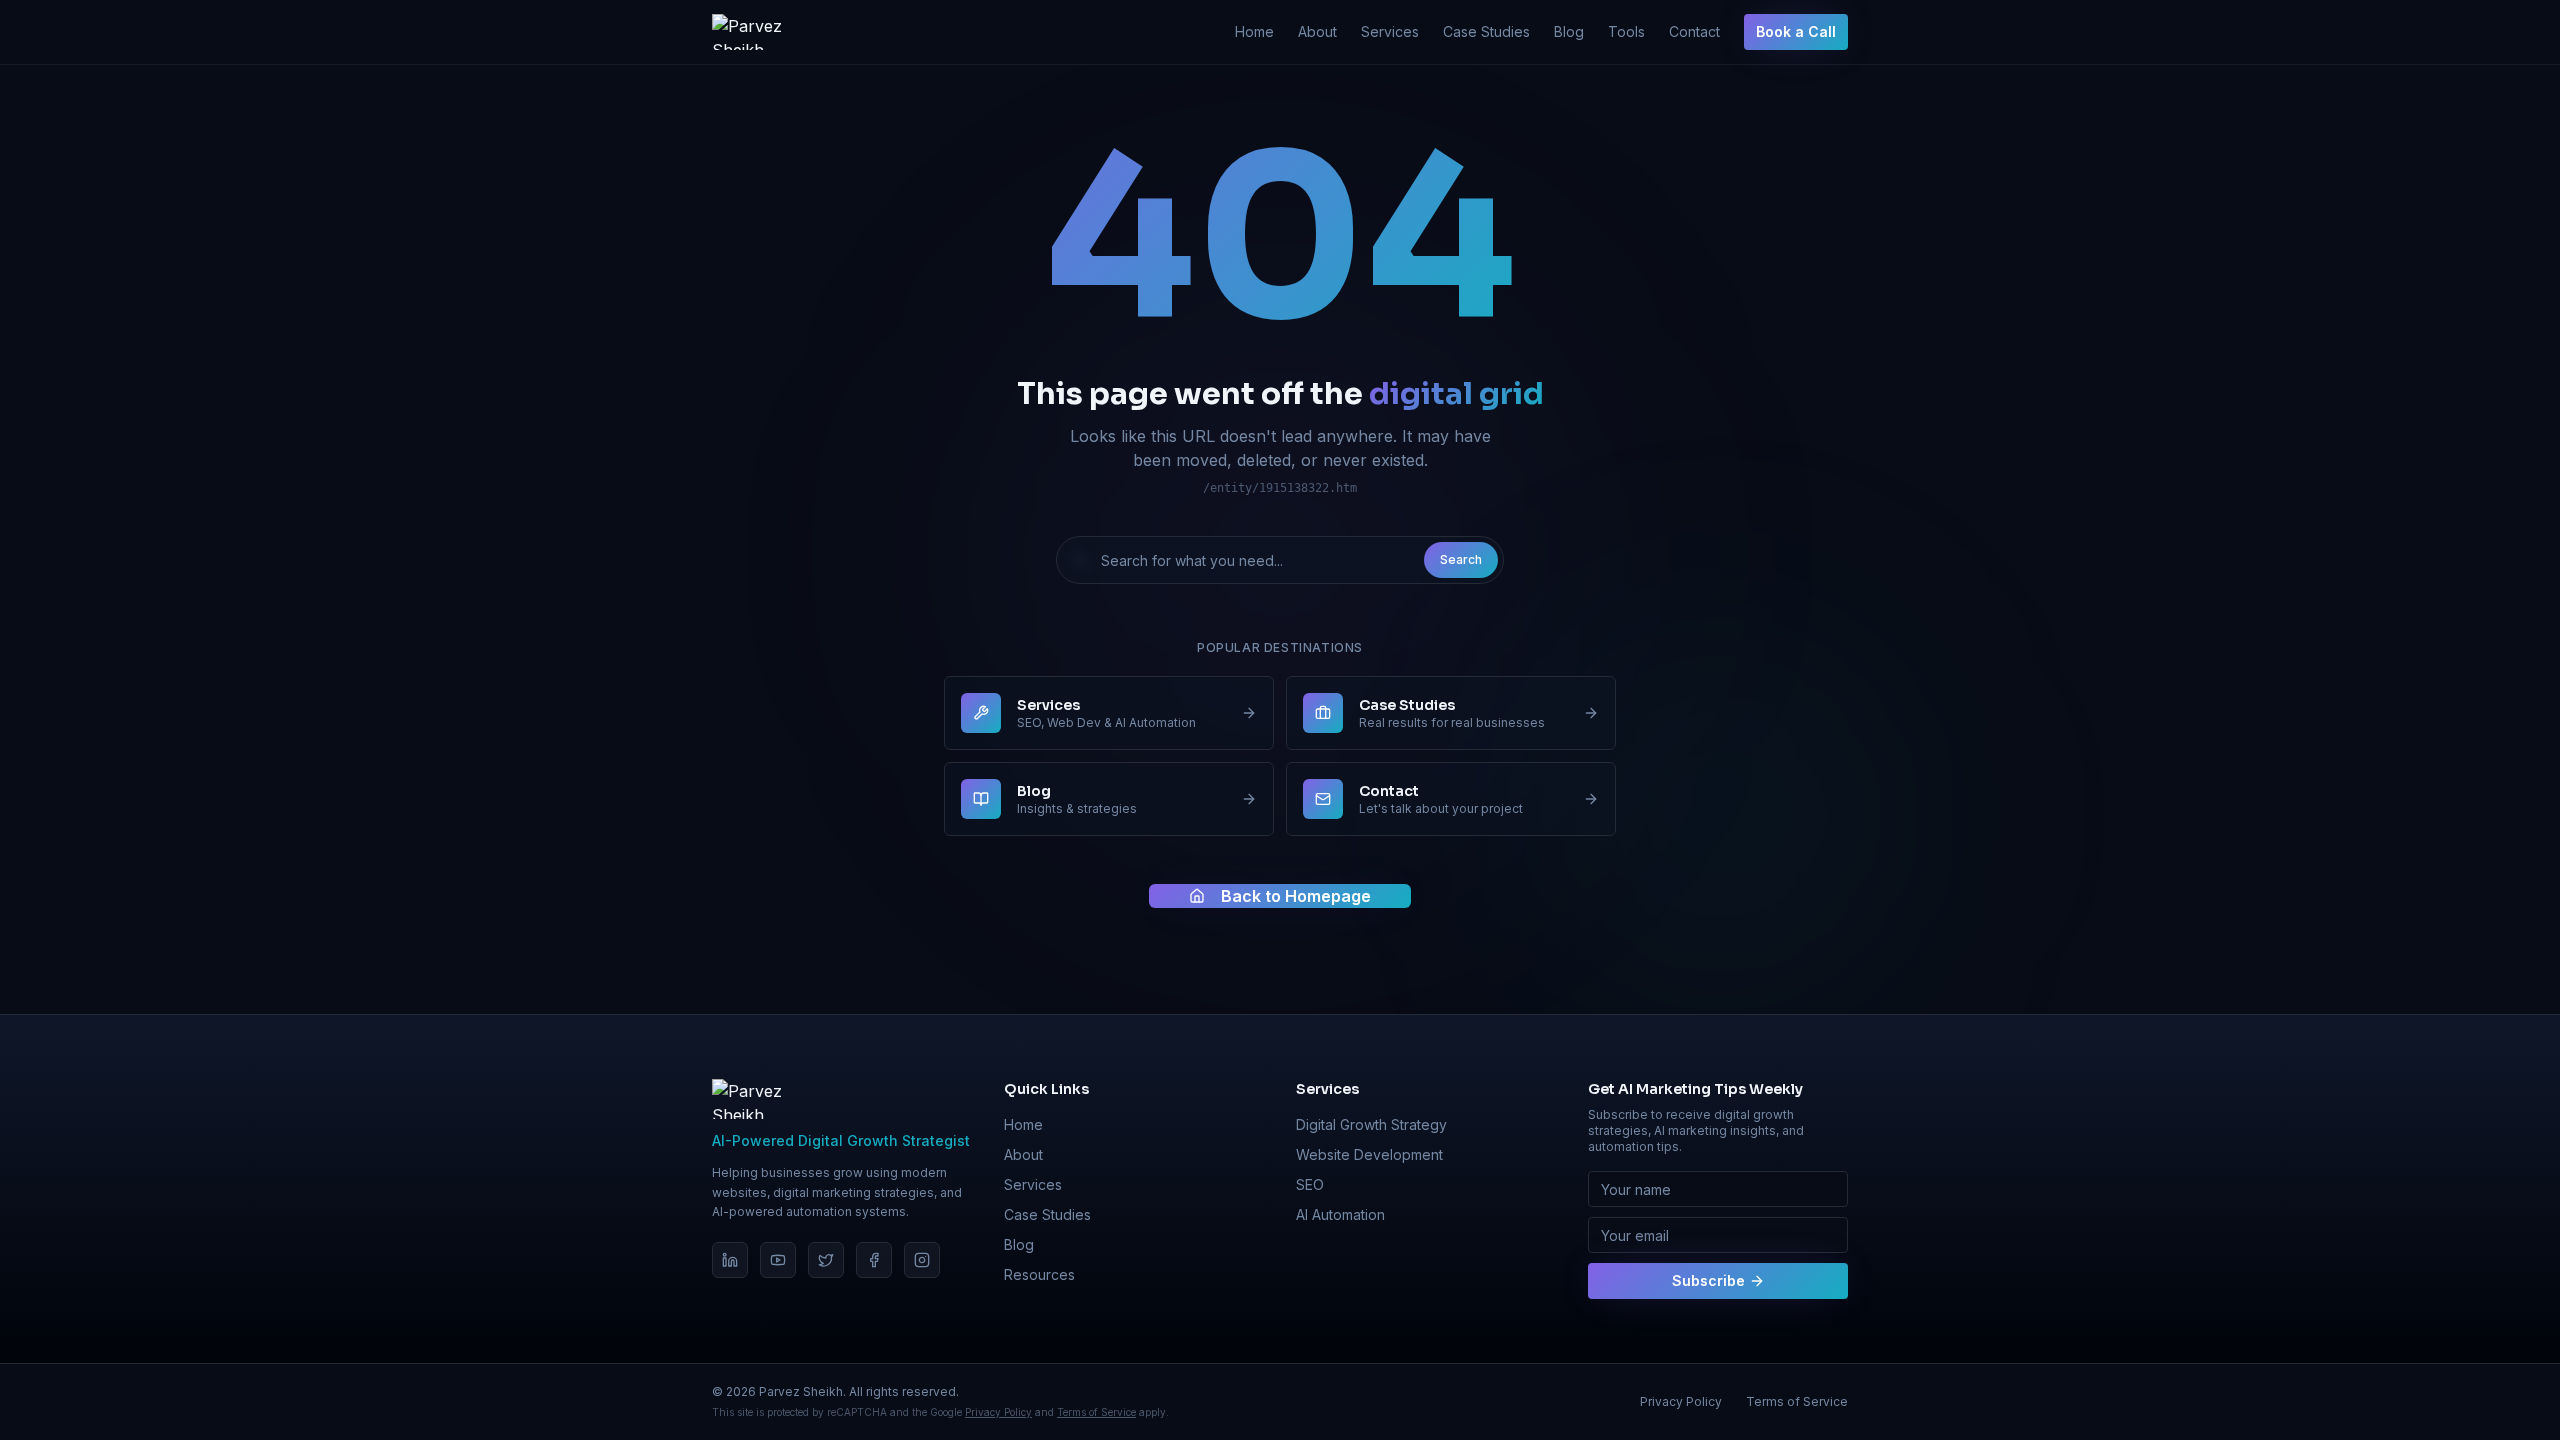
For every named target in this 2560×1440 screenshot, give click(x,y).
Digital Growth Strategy (1371, 1124)
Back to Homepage (1296, 896)
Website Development (1369, 1154)
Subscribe (1708, 1280)
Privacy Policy (998, 1412)
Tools (1626, 31)
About (1317, 31)
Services (1390, 31)
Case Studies (1486, 31)
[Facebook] (874, 1260)
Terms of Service (1096, 1412)
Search (1461, 559)
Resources (1039, 1274)
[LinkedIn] (730, 1260)
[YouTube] (778, 1260)
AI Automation (1340, 1214)
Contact (1694, 31)
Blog (1569, 31)
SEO (1310, 1184)
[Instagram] (922, 1260)
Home (1254, 31)
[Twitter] (826, 1260)
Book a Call (1796, 31)
